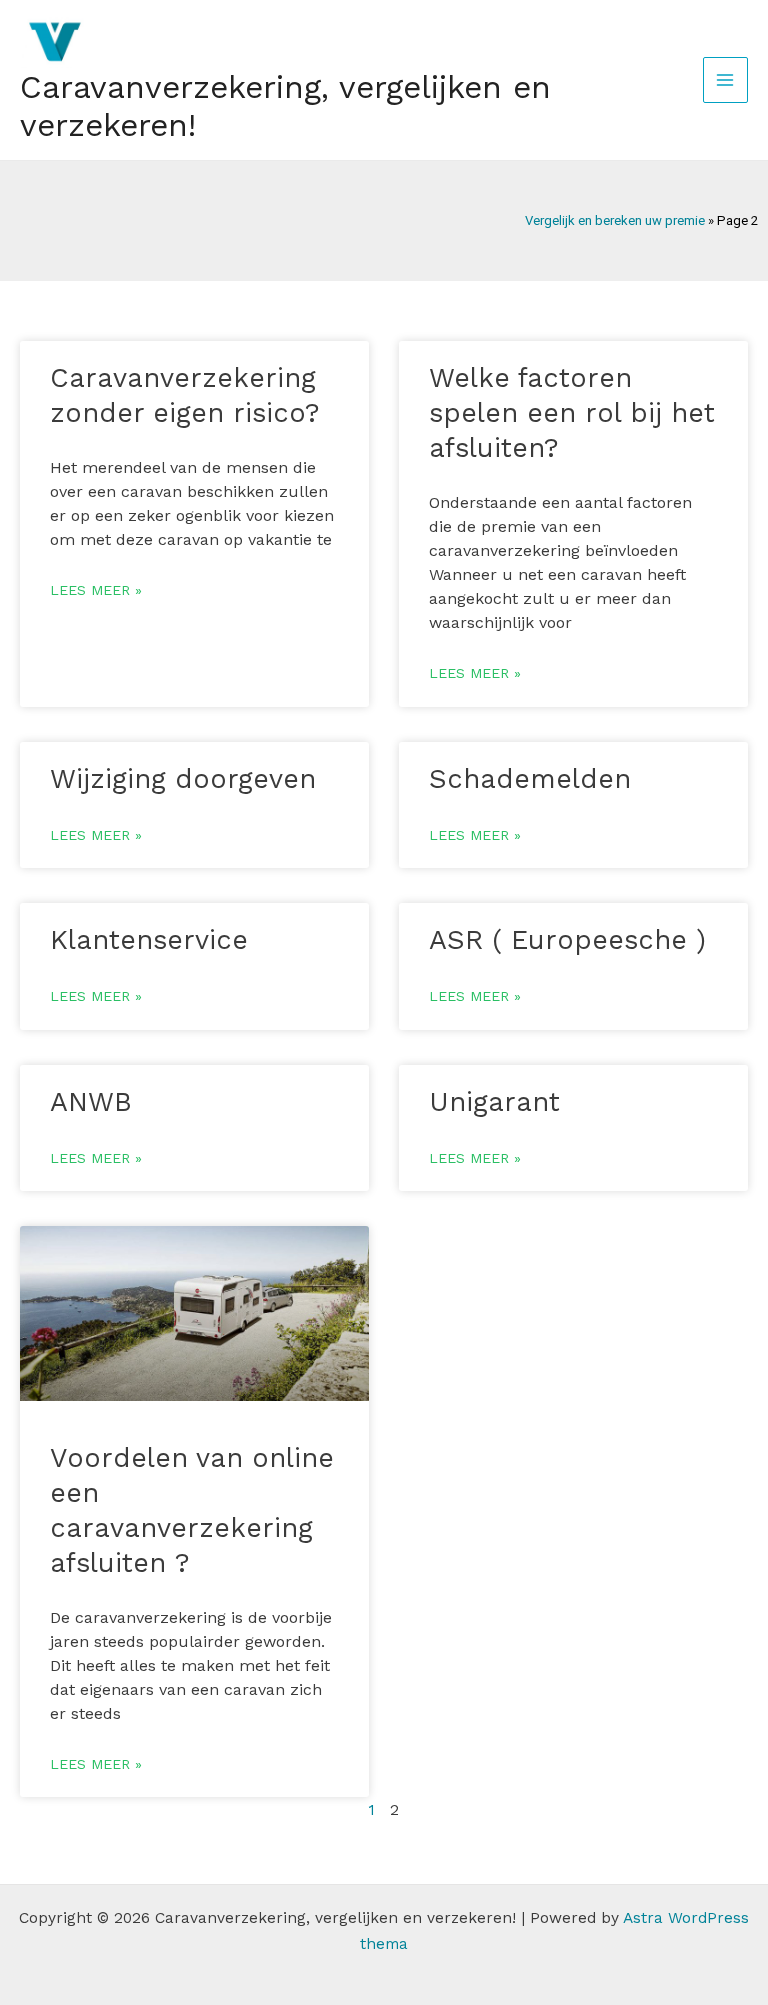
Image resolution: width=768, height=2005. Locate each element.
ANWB (91, 1102)
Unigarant (494, 1102)
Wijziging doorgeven (183, 779)
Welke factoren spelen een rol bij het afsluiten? (572, 413)
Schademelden (530, 779)
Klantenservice (149, 940)
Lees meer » (96, 590)
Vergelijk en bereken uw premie (615, 220)
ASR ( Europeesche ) (567, 940)
